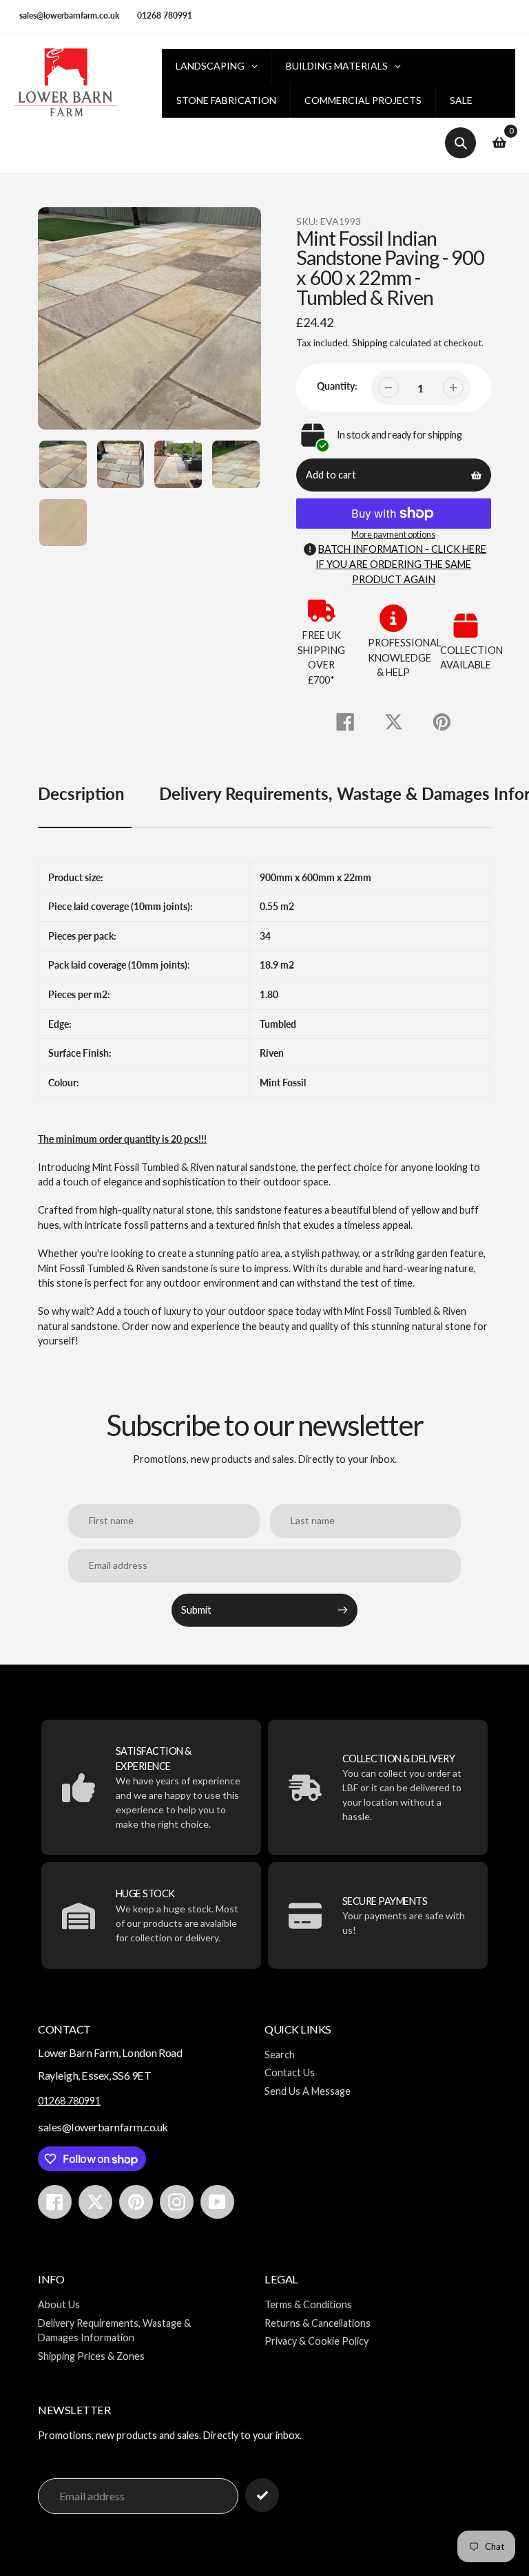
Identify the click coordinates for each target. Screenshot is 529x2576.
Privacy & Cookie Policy (317, 2341)
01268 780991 (165, 15)
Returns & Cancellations (318, 2323)
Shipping (370, 343)
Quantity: (337, 386)
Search (280, 2055)
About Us (59, 2304)
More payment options (393, 535)
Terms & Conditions (308, 2304)
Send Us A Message (308, 2091)
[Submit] (262, 2495)
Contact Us (290, 2072)
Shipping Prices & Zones (91, 2356)
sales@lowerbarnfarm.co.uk (69, 15)
